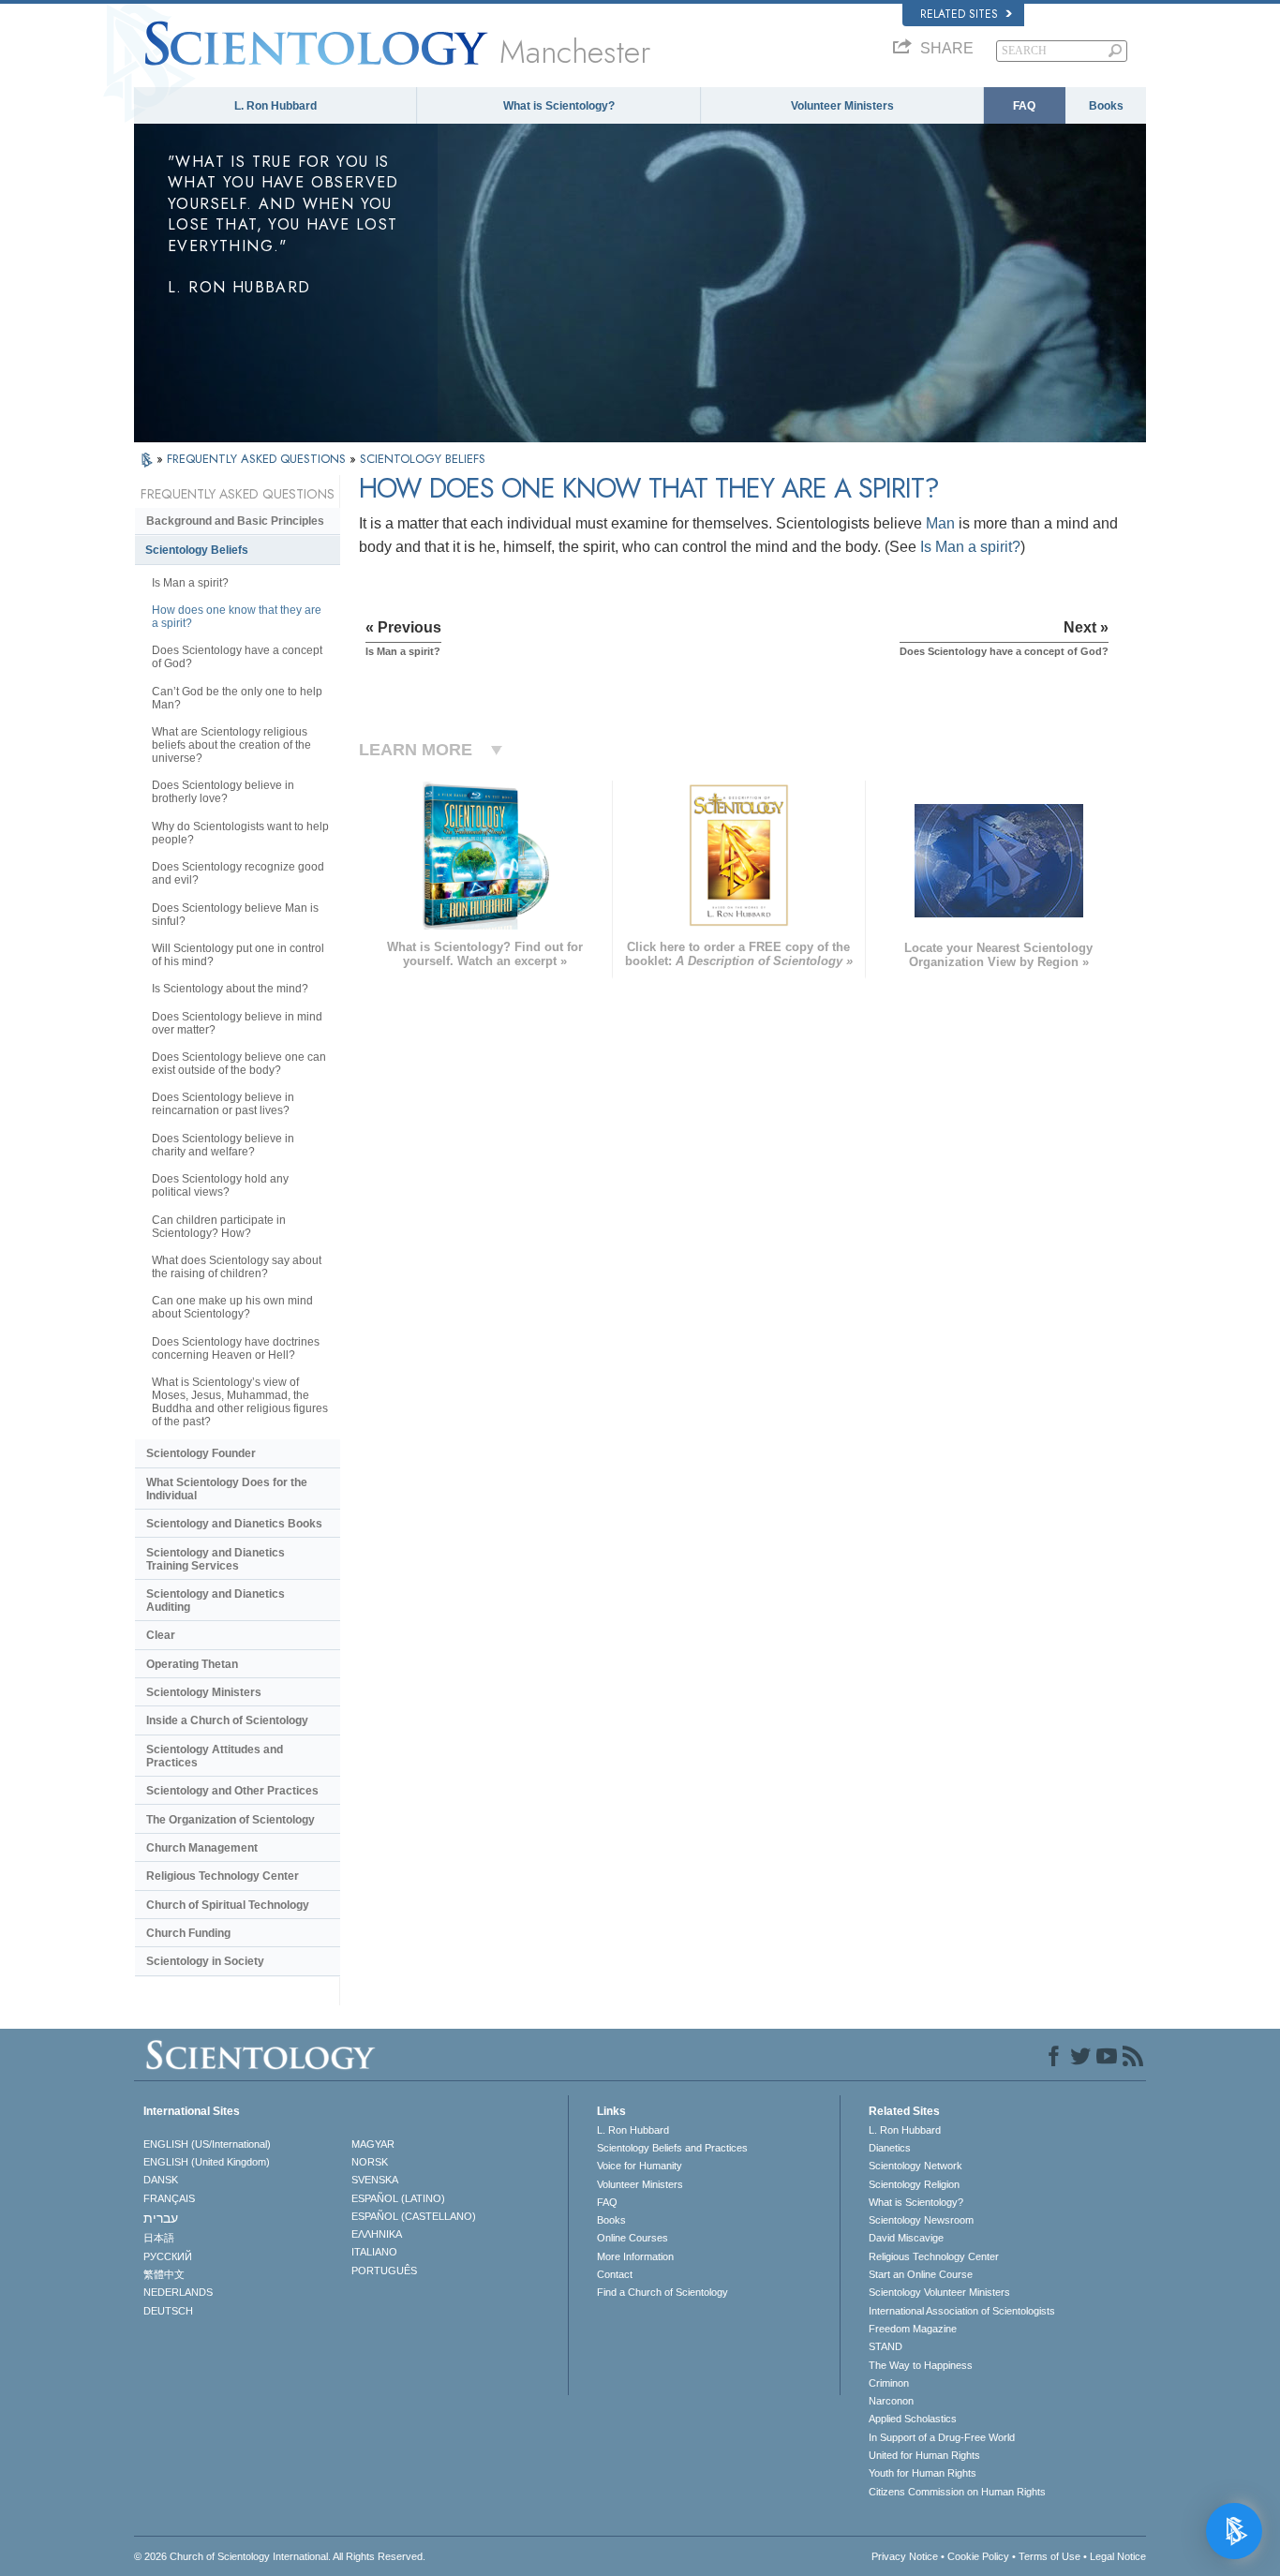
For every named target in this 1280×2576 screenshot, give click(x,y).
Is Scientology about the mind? (230, 989)
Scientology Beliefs (197, 550)
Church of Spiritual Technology (228, 1905)
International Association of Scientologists (962, 2311)
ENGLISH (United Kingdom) (207, 2162)
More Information (635, 2256)
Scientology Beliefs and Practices (672, 2148)
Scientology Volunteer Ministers (939, 2292)
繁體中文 (164, 2274)
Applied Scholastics (913, 2419)
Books (1106, 106)
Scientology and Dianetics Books (234, 1524)
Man (940, 523)
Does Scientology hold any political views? (220, 1185)
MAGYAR (373, 2144)
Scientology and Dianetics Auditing (216, 1601)
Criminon (889, 2383)
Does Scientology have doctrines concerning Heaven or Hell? (236, 1348)
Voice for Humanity (640, 2166)
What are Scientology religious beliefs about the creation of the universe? (231, 745)
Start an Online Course (921, 2274)
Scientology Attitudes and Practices (215, 1756)
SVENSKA (375, 2180)
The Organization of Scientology (231, 1820)
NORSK (370, 2162)
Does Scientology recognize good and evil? (238, 873)
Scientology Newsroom (921, 2220)
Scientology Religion (914, 2184)
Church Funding (188, 1933)
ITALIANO (374, 2252)
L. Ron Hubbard (275, 106)
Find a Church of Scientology (662, 2292)
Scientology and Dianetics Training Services (216, 1559)
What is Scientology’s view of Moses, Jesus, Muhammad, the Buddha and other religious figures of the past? (240, 1402)
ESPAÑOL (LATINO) (398, 2198)
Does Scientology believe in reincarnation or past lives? (223, 1104)
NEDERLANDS (178, 2292)
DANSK (161, 2180)
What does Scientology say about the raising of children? (237, 1267)
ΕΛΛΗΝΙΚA (377, 2234)
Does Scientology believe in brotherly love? (223, 792)
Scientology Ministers (204, 1692)
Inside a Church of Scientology (227, 1720)
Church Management (202, 1848)
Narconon (891, 2401)
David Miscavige (906, 2238)
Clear (161, 1635)
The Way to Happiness (921, 2365)
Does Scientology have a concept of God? (237, 657)
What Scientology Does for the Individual (227, 1489)
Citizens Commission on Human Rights (957, 2492)
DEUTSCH (168, 2311)
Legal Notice (1118, 2556)
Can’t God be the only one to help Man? (237, 698)
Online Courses (633, 2238)
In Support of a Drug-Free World (942, 2437)
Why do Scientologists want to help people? (240, 833)
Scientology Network (915, 2166)
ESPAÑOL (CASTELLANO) (414, 2216)
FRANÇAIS (169, 2198)
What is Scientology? (559, 106)
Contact (615, 2274)
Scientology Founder (201, 1453)
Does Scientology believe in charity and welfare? (223, 1145)
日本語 (159, 2238)
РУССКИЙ (168, 2256)
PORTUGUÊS (384, 2271)
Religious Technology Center (223, 1876)
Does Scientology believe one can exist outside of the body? (239, 1064)
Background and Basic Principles (235, 521)
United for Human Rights (924, 2455)
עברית (161, 2218)
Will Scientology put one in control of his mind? (238, 955)
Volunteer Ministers (842, 106)
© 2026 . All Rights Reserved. (280, 2556)
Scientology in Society (205, 1961)
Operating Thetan (192, 1664)
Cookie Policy (978, 2556)
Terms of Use (1049, 2556)
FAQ (1024, 106)
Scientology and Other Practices (232, 1791)
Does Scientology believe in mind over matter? (237, 1023)
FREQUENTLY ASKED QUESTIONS (258, 459)
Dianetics (890, 2148)
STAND (886, 2346)
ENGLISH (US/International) (207, 2144)
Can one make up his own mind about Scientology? (232, 1307)
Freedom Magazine (913, 2329)
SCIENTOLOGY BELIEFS (423, 459)
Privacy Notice (905, 2556)
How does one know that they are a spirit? (237, 617)
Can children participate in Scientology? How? (219, 1227)
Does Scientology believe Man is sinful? (235, 915)
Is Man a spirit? (970, 547)
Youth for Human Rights (923, 2473)
